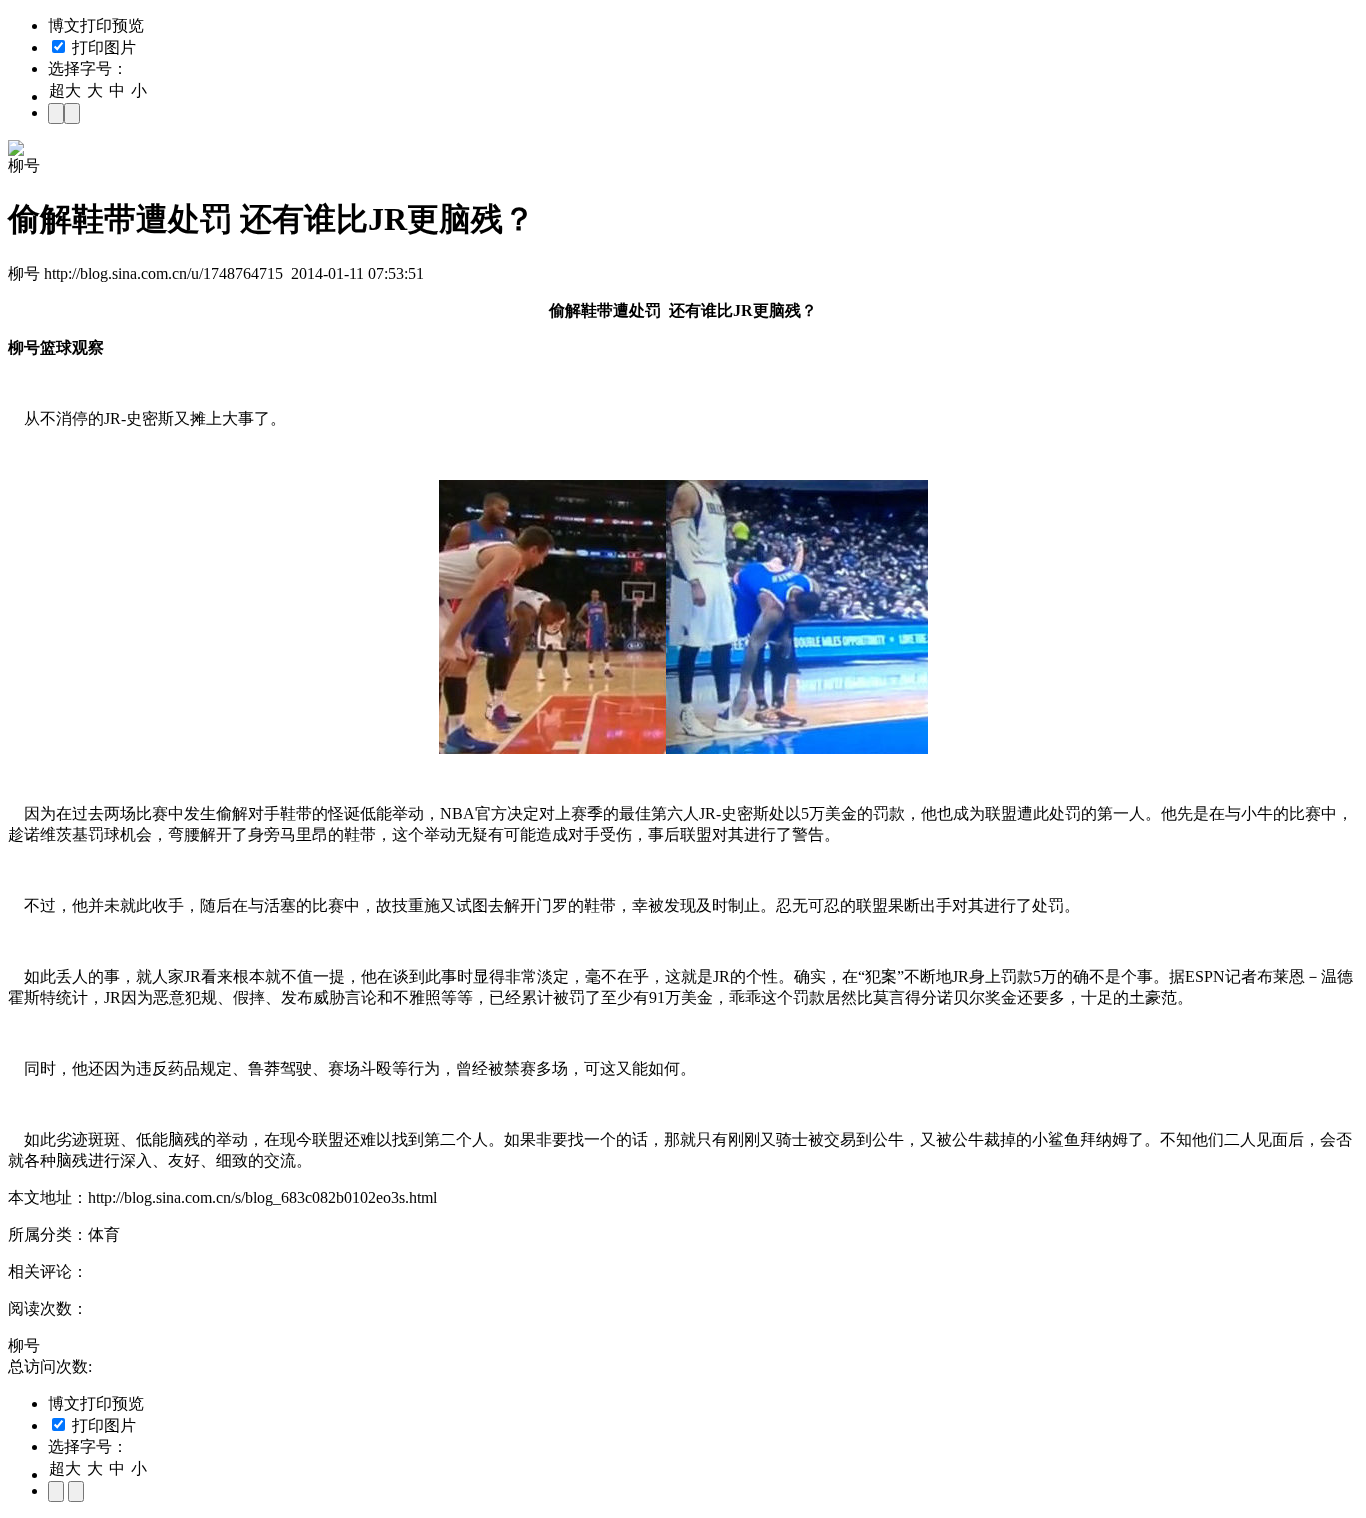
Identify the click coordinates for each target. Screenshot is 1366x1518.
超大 (65, 90)
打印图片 (102, 47)
